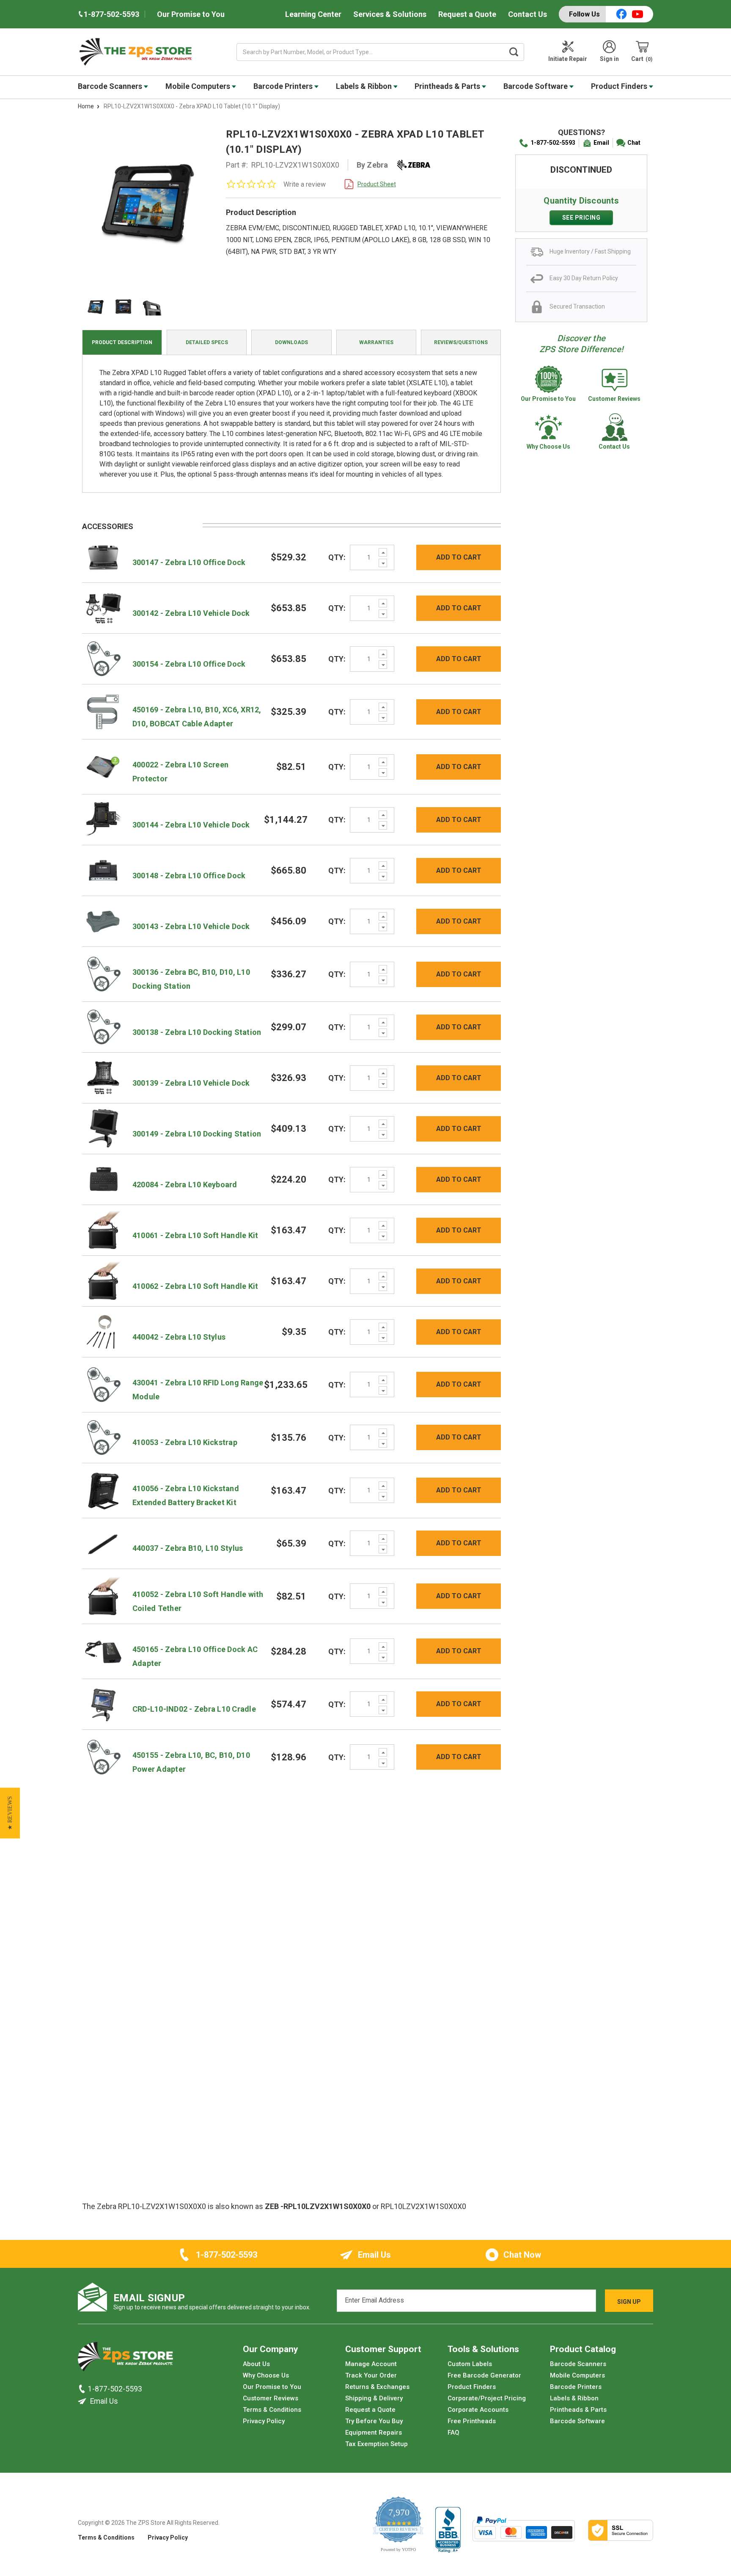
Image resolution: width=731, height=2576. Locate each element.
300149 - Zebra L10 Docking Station (197, 1134)
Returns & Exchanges (377, 2387)
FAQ (453, 2433)
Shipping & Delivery (374, 2398)
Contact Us (528, 14)
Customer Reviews (271, 2398)
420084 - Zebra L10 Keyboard (185, 1185)
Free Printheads (472, 2421)
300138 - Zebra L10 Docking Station (197, 1032)
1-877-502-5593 (553, 143)
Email (601, 143)
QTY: (337, 557)
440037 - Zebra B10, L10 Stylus (188, 1548)
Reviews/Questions (461, 342)
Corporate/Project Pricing (487, 2398)
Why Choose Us (266, 2375)
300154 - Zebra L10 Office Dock (189, 664)
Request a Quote (467, 14)
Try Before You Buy (374, 2421)
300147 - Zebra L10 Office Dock (189, 562)
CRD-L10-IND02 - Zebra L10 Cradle (194, 1709)
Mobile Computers (199, 86)
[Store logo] (125, 2359)
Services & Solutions (390, 14)
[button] (10, 1813)
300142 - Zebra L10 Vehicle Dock (191, 613)
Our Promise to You (191, 14)
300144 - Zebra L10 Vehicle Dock (191, 825)
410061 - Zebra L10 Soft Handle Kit (195, 1235)
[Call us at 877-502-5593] (83, 2389)
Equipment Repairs (374, 2433)
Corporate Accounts (478, 2410)
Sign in (609, 59)
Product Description (122, 342)
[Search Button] (514, 52)
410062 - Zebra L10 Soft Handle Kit (195, 1286)
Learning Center (313, 14)
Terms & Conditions (272, 2410)
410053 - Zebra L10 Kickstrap (185, 1442)
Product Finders (620, 86)
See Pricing (581, 218)
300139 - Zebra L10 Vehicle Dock (191, 1083)
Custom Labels (470, 2364)
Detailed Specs (207, 342)
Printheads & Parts (448, 86)
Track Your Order (371, 2375)
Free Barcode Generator (484, 2375)
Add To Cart (459, 557)
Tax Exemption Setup (376, 2444)
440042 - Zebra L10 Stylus (179, 1337)
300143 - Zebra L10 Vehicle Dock (191, 926)
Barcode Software (536, 86)
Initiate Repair (568, 59)
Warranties (376, 342)
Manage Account (371, 2364)
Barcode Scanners (111, 86)
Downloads (291, 342)
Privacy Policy (264, 2421)
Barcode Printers (284, 86)
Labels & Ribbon (365, 86)
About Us (256, 2364)
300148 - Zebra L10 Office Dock (189, 876)
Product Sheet (377, 184)
